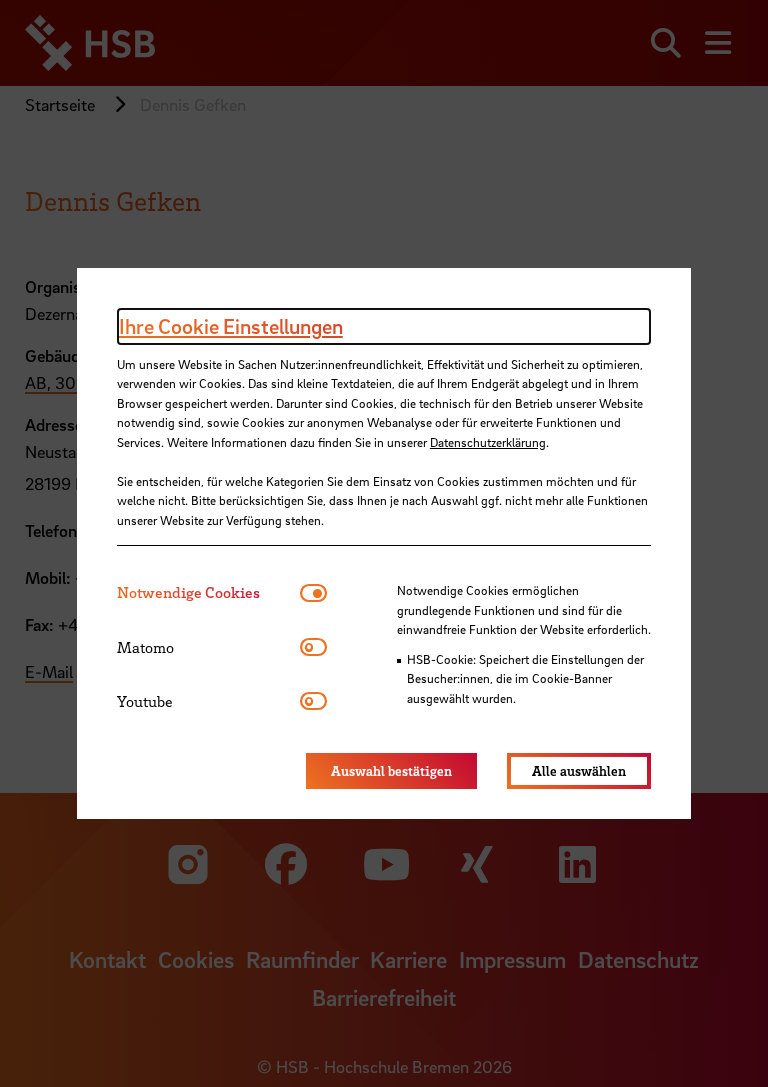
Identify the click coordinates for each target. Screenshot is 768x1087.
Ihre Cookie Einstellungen (231, 326)
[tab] (208, 592)
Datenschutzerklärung (488, 442)
